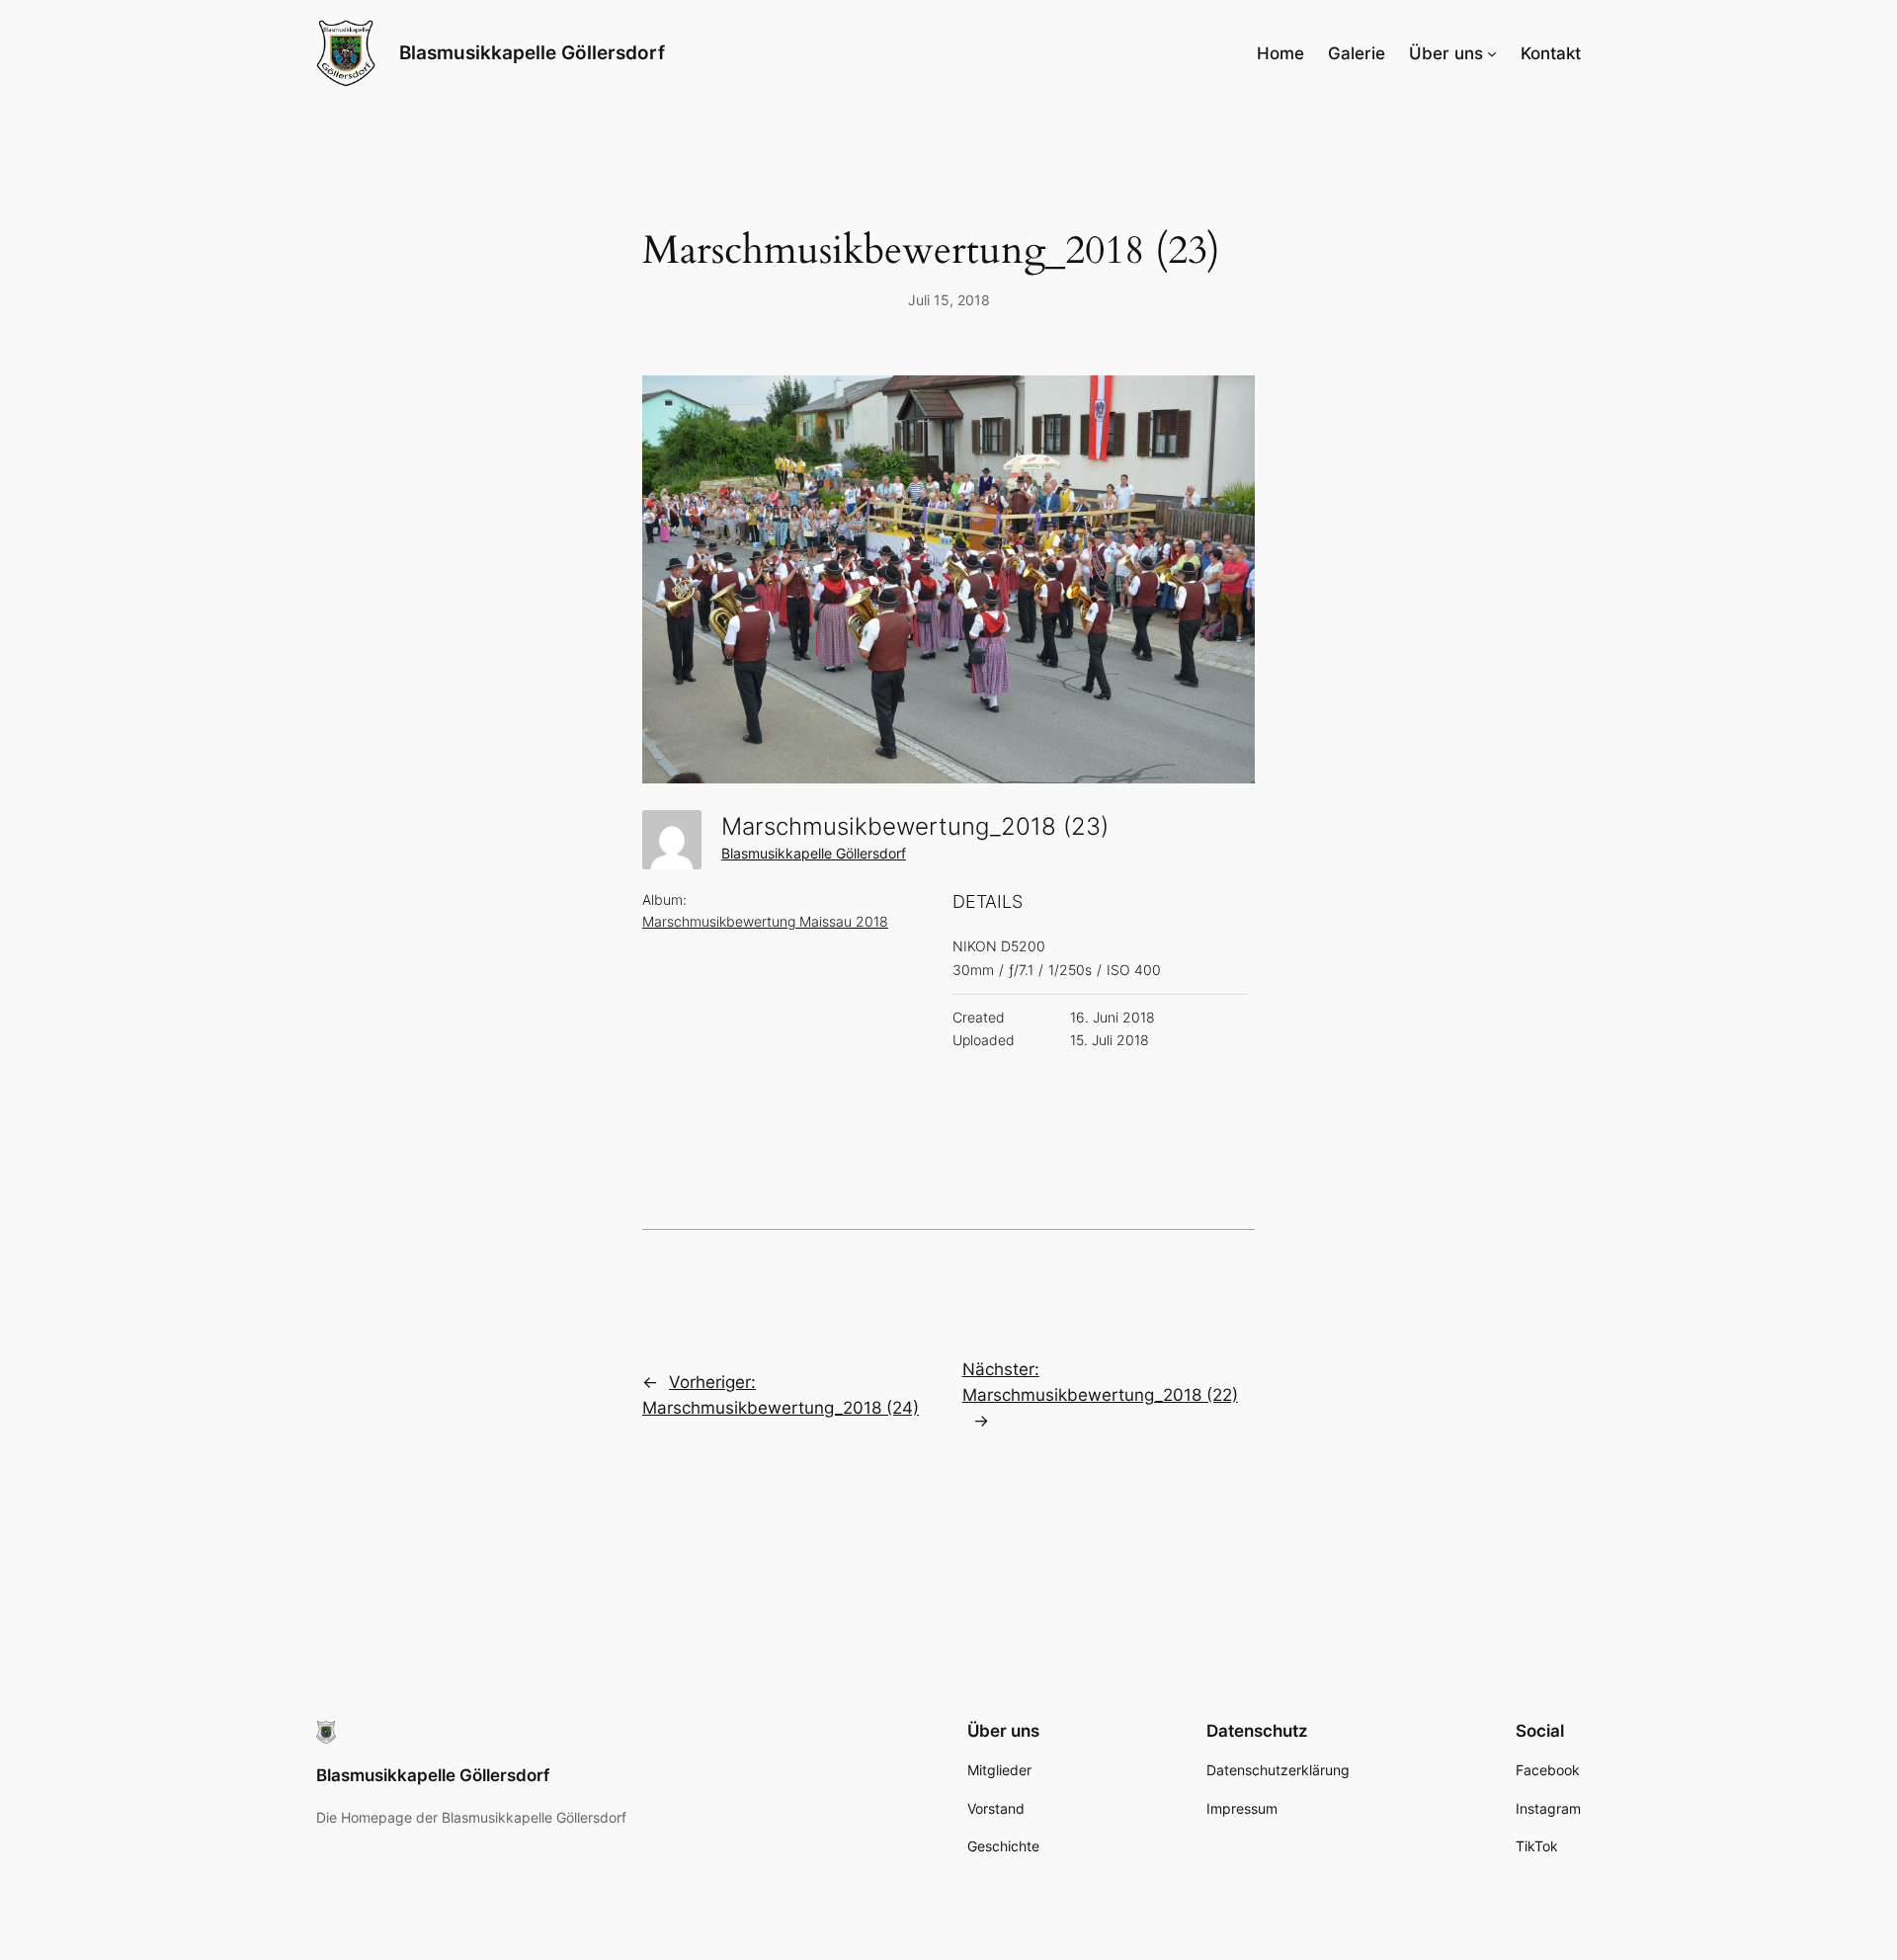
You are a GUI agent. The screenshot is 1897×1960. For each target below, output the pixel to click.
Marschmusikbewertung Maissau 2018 (765, 921)
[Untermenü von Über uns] (1492, 53)
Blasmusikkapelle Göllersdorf (532, 52)
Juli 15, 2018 (949, 300)
